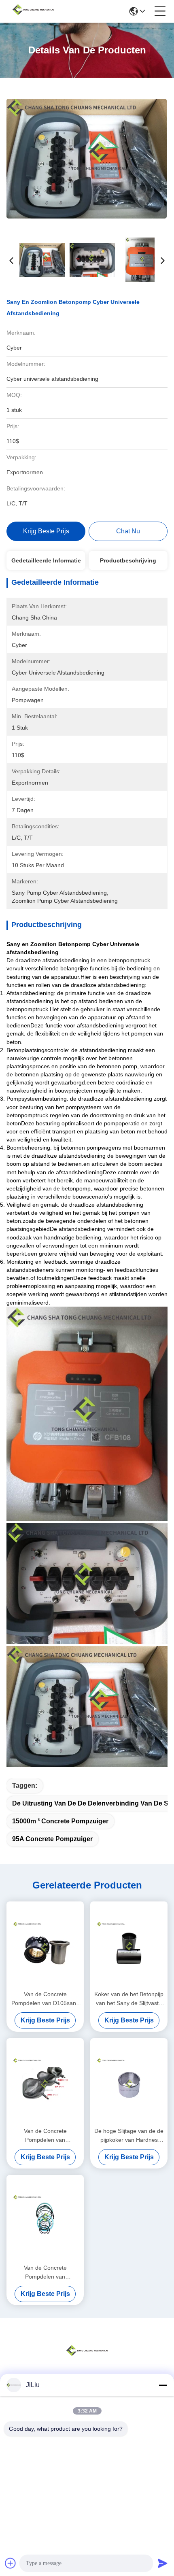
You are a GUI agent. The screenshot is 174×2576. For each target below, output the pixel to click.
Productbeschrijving (128, 560)
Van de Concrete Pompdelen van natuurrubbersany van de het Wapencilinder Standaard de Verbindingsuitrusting (45, 2273)
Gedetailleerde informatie (46, 560)
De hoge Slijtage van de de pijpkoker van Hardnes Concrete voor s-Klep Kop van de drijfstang (129, 2136)
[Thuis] (87, 2361)
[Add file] (11, 2563)
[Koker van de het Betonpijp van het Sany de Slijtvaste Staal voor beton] (129, 1945)
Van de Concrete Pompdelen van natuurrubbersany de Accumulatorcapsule (45, 2136)
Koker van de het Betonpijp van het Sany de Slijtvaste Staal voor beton (129, 1999)
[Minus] (163, 2385)
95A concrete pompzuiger (52, 1839)
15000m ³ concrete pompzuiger (60, 1821)
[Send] (163, 2563)
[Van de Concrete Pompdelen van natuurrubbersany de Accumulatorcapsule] (45, 2082)
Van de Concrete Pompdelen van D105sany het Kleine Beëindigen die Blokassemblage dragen (45, 1999)
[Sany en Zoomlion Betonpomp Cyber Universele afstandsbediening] (87, 158)
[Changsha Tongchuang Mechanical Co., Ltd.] (33, 11)
